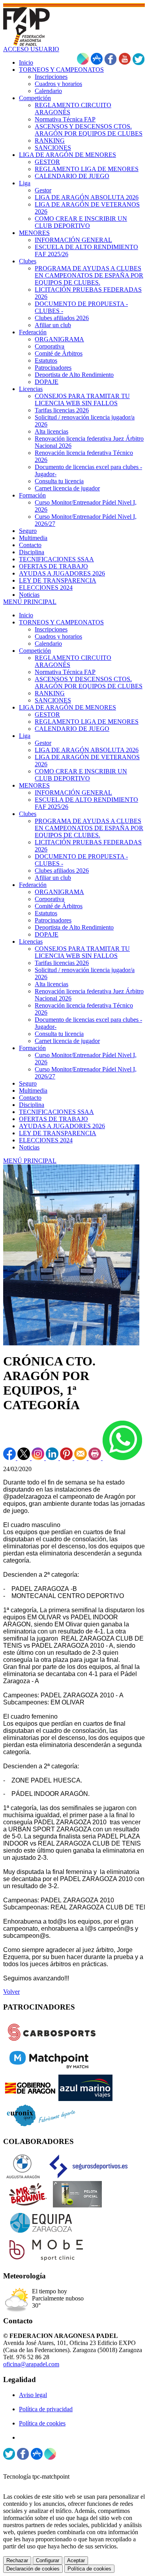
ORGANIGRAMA (59, 892)
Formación (32, 1048)
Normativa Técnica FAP (65, 672)
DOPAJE (47, 934)
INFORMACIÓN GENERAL (73, 793)
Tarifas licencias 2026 (62, 963)
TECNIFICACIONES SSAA (56, 1112)
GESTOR (47, 714)
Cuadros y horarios (58, 636)
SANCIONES (53, 700)
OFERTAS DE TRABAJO (53, 1119)
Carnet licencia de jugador (67, 1041)
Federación (33, 885)
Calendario (48, 644)
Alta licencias (52, 984)
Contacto (30, 1098)
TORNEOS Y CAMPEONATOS (61, 622)
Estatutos (46, 913)
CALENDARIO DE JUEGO (72, 729)
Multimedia (33, 1091)
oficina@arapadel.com (31, 2364)
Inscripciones (51, 629)
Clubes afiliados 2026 (62, 871)
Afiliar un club (53, 878)
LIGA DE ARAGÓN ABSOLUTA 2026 (87, 750)
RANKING (50, 693)
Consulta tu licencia (59, 1034)
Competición (35, 651)
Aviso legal (33, 2395)
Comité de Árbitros (59, 906)
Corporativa (50, 899)
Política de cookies (42, 2423)
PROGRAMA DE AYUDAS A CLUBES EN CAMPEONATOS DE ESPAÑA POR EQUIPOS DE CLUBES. (89, 828)
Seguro (28, 1083)
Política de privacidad (46, 2409)
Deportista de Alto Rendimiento (74, 927)
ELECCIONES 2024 (46, 1140)
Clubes (28, 814)
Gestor (43, 743)
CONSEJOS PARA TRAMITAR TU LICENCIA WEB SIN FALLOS (82, 952)
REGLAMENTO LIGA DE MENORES (87, 722)
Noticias (29, 1147)
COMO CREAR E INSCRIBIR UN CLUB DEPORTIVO (81, 775)
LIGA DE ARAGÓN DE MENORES (67, 707)
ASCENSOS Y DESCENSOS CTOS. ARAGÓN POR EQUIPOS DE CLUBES (89, 683)
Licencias (31, 942)
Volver (11, 1992)
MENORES (34, 785)
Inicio (26, 615)
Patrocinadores (53, 920)
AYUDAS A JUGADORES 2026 (62, 1126)
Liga (25, 736)
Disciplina (32, 1105)
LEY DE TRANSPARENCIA (58, 1133)
